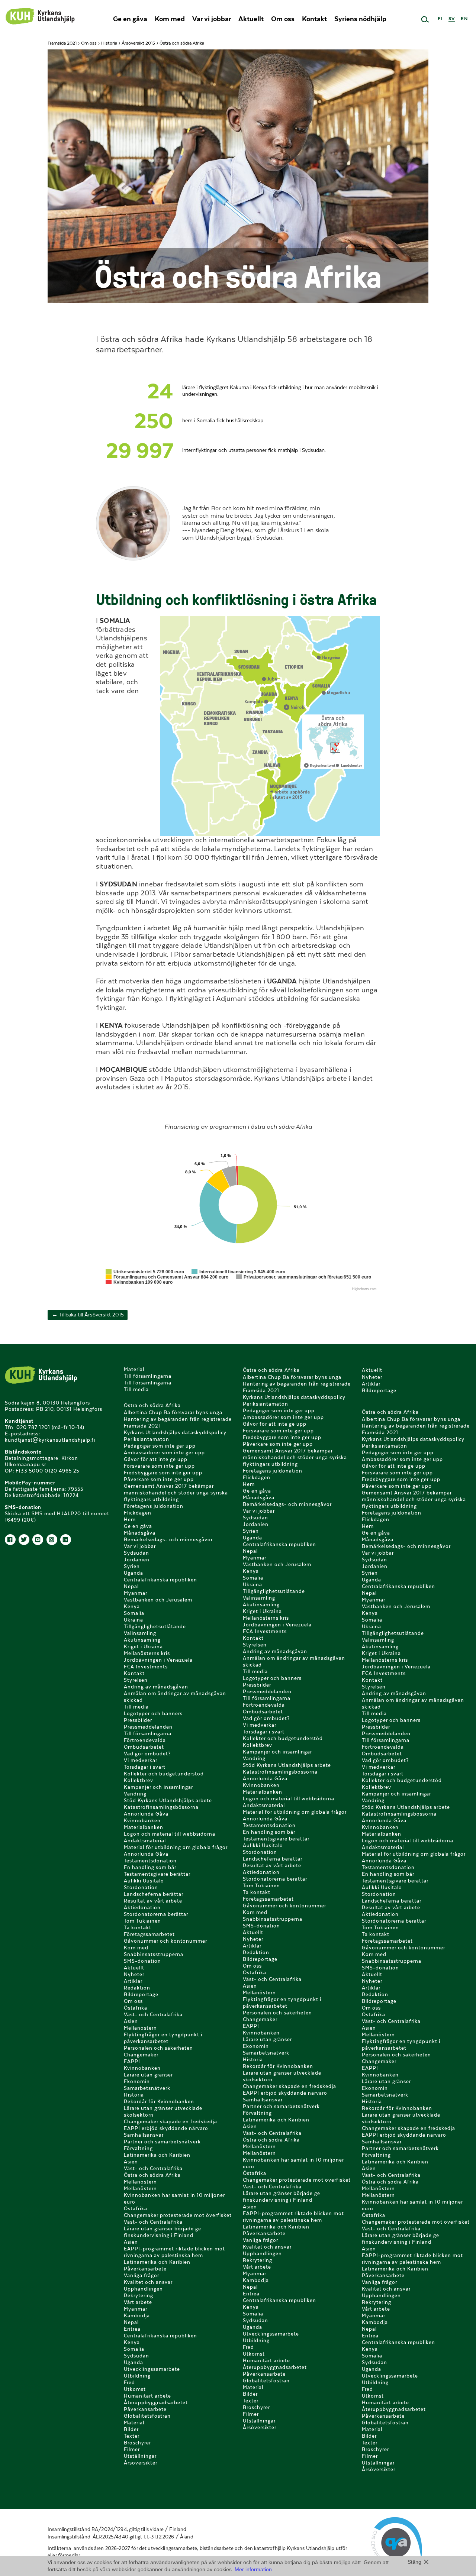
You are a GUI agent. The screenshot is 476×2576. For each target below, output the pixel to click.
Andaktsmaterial (145, 1841)
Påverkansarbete (145, 2269)
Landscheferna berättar (154, 1894)
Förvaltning (138, 2148)
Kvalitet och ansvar (148, 2282)
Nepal (131, 1586)
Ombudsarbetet (144, 1747)
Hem (130, 1520)
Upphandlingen (143, 2289)
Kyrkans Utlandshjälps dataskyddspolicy (175, 1433)
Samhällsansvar (144, 2135)
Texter (132, 2436)
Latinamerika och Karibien (157, 2155)
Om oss (283, 19)
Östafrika (136, 2008)
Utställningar (140, 2456)
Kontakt (314, 19)
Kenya (132, 1607)
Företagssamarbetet (149, 1934)
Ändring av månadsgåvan (156, 1687)
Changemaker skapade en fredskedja (171, 2122)
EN (464, 18)
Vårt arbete (138, 2302)
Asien (131, 2021)
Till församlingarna (148, 1376)
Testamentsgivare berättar (157, 1874)
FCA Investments (146, 1667)
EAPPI (132, 2061)
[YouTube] (38, 1540)
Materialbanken (144, 1827)
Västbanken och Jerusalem (158, 1600)
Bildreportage (141, 1995)
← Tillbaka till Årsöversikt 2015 (88, 1315)
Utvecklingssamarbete (152, 2369)
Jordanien (137, 1560)
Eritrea (132, 2329)
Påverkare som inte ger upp (159, 1479)
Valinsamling (140, 1633)
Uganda (134, 1573)
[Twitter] (24, 1540)
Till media (136, 1389)
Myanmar (136, 1593)
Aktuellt (251, 19)
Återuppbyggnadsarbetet (156, 2403)
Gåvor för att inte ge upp (156, 1459)
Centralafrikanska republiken (160, 1580)
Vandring (135, 1794)
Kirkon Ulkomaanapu (40, 16)
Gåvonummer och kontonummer (165, 1941)
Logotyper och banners (153, 1714)
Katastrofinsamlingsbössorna (161, 1807)
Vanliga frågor (141, 2276)
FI (440, 18)
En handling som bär (150, 1867)
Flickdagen (138, 1513)
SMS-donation (142, 1961)
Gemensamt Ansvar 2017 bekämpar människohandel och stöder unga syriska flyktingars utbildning (176, 1493)
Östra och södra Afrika (152, 1405)
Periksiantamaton (147, 1439)
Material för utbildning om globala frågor (176, 1847)
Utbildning (137, 2376)
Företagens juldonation (154, 1506)
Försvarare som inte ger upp (159, 1466)
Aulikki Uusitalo (144, 1881)
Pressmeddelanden (148, 1727)
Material (134, 1369)
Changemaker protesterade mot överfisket (178, 2215)
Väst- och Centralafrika (153, 2015)
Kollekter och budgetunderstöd (164, 1774)
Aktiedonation (142, 1908)
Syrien (132, 1566)
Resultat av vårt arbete (153, 1901)
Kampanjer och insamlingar (158, 1787)
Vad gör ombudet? (147, 1754)
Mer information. (254, 2569)
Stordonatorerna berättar (156, 1914)
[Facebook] (10, 1540)
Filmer (132, 2449)
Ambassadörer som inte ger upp (164, 1453)
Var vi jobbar (212, 19)
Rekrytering (139, 2296)
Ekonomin (137, 2082)
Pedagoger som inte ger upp (160, 1446)
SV (452, 18)
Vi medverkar (141, 1760)
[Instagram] (52, 1540)
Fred (129, 2383)
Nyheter (134, 1974)
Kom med (170, 19)
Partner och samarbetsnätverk (162, 2142)
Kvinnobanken (142, 1821)
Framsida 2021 (62, 43)
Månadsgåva (140, 1533)
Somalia (134, 1613)
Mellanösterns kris (147, 1653)
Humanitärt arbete (147, 2396)
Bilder (131, 2429)
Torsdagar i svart (145, 1767)
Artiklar (133, 1981)
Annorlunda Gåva (146, 1814)
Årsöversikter (141, 2463)
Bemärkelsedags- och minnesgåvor (168, 1540)
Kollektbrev (139, 1780)
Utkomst (135, 2389)
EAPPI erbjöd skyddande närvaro (166, 2128)
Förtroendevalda (145, 1740)
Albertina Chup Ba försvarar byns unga (173, 1413)
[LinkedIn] (66, 1540)
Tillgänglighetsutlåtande (155, 1627)
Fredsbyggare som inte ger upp (163, 1473)
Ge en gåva (130, 19)
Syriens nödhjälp (360, 19)
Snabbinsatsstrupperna (154, 1954)
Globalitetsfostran (147, 2416)
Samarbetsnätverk (147, 2088)
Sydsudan (136, 1553)
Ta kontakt (138, 1928)
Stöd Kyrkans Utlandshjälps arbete (168, 1801)
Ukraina (134, 1620)
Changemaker (141, 2055)
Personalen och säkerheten (158, 2048)
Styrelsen (136, 1680)
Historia (109, 43)
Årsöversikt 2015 (138, 43)
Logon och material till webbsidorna (170, 1834)
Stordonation (141, 1887)
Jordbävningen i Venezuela (158, 1660)
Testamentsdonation (150, 1861)
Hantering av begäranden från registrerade (178, 1419)
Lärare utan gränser (148, 2075)
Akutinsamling (142, 1640)
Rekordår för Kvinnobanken (159, 2102)
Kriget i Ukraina (143, 1647)
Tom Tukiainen (142, 1921)
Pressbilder (138, 1720)
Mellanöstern (140, 2028)
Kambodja (137, 2316)
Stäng (414, 2562)
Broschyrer (137, 2443)
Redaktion (137, 1988)
